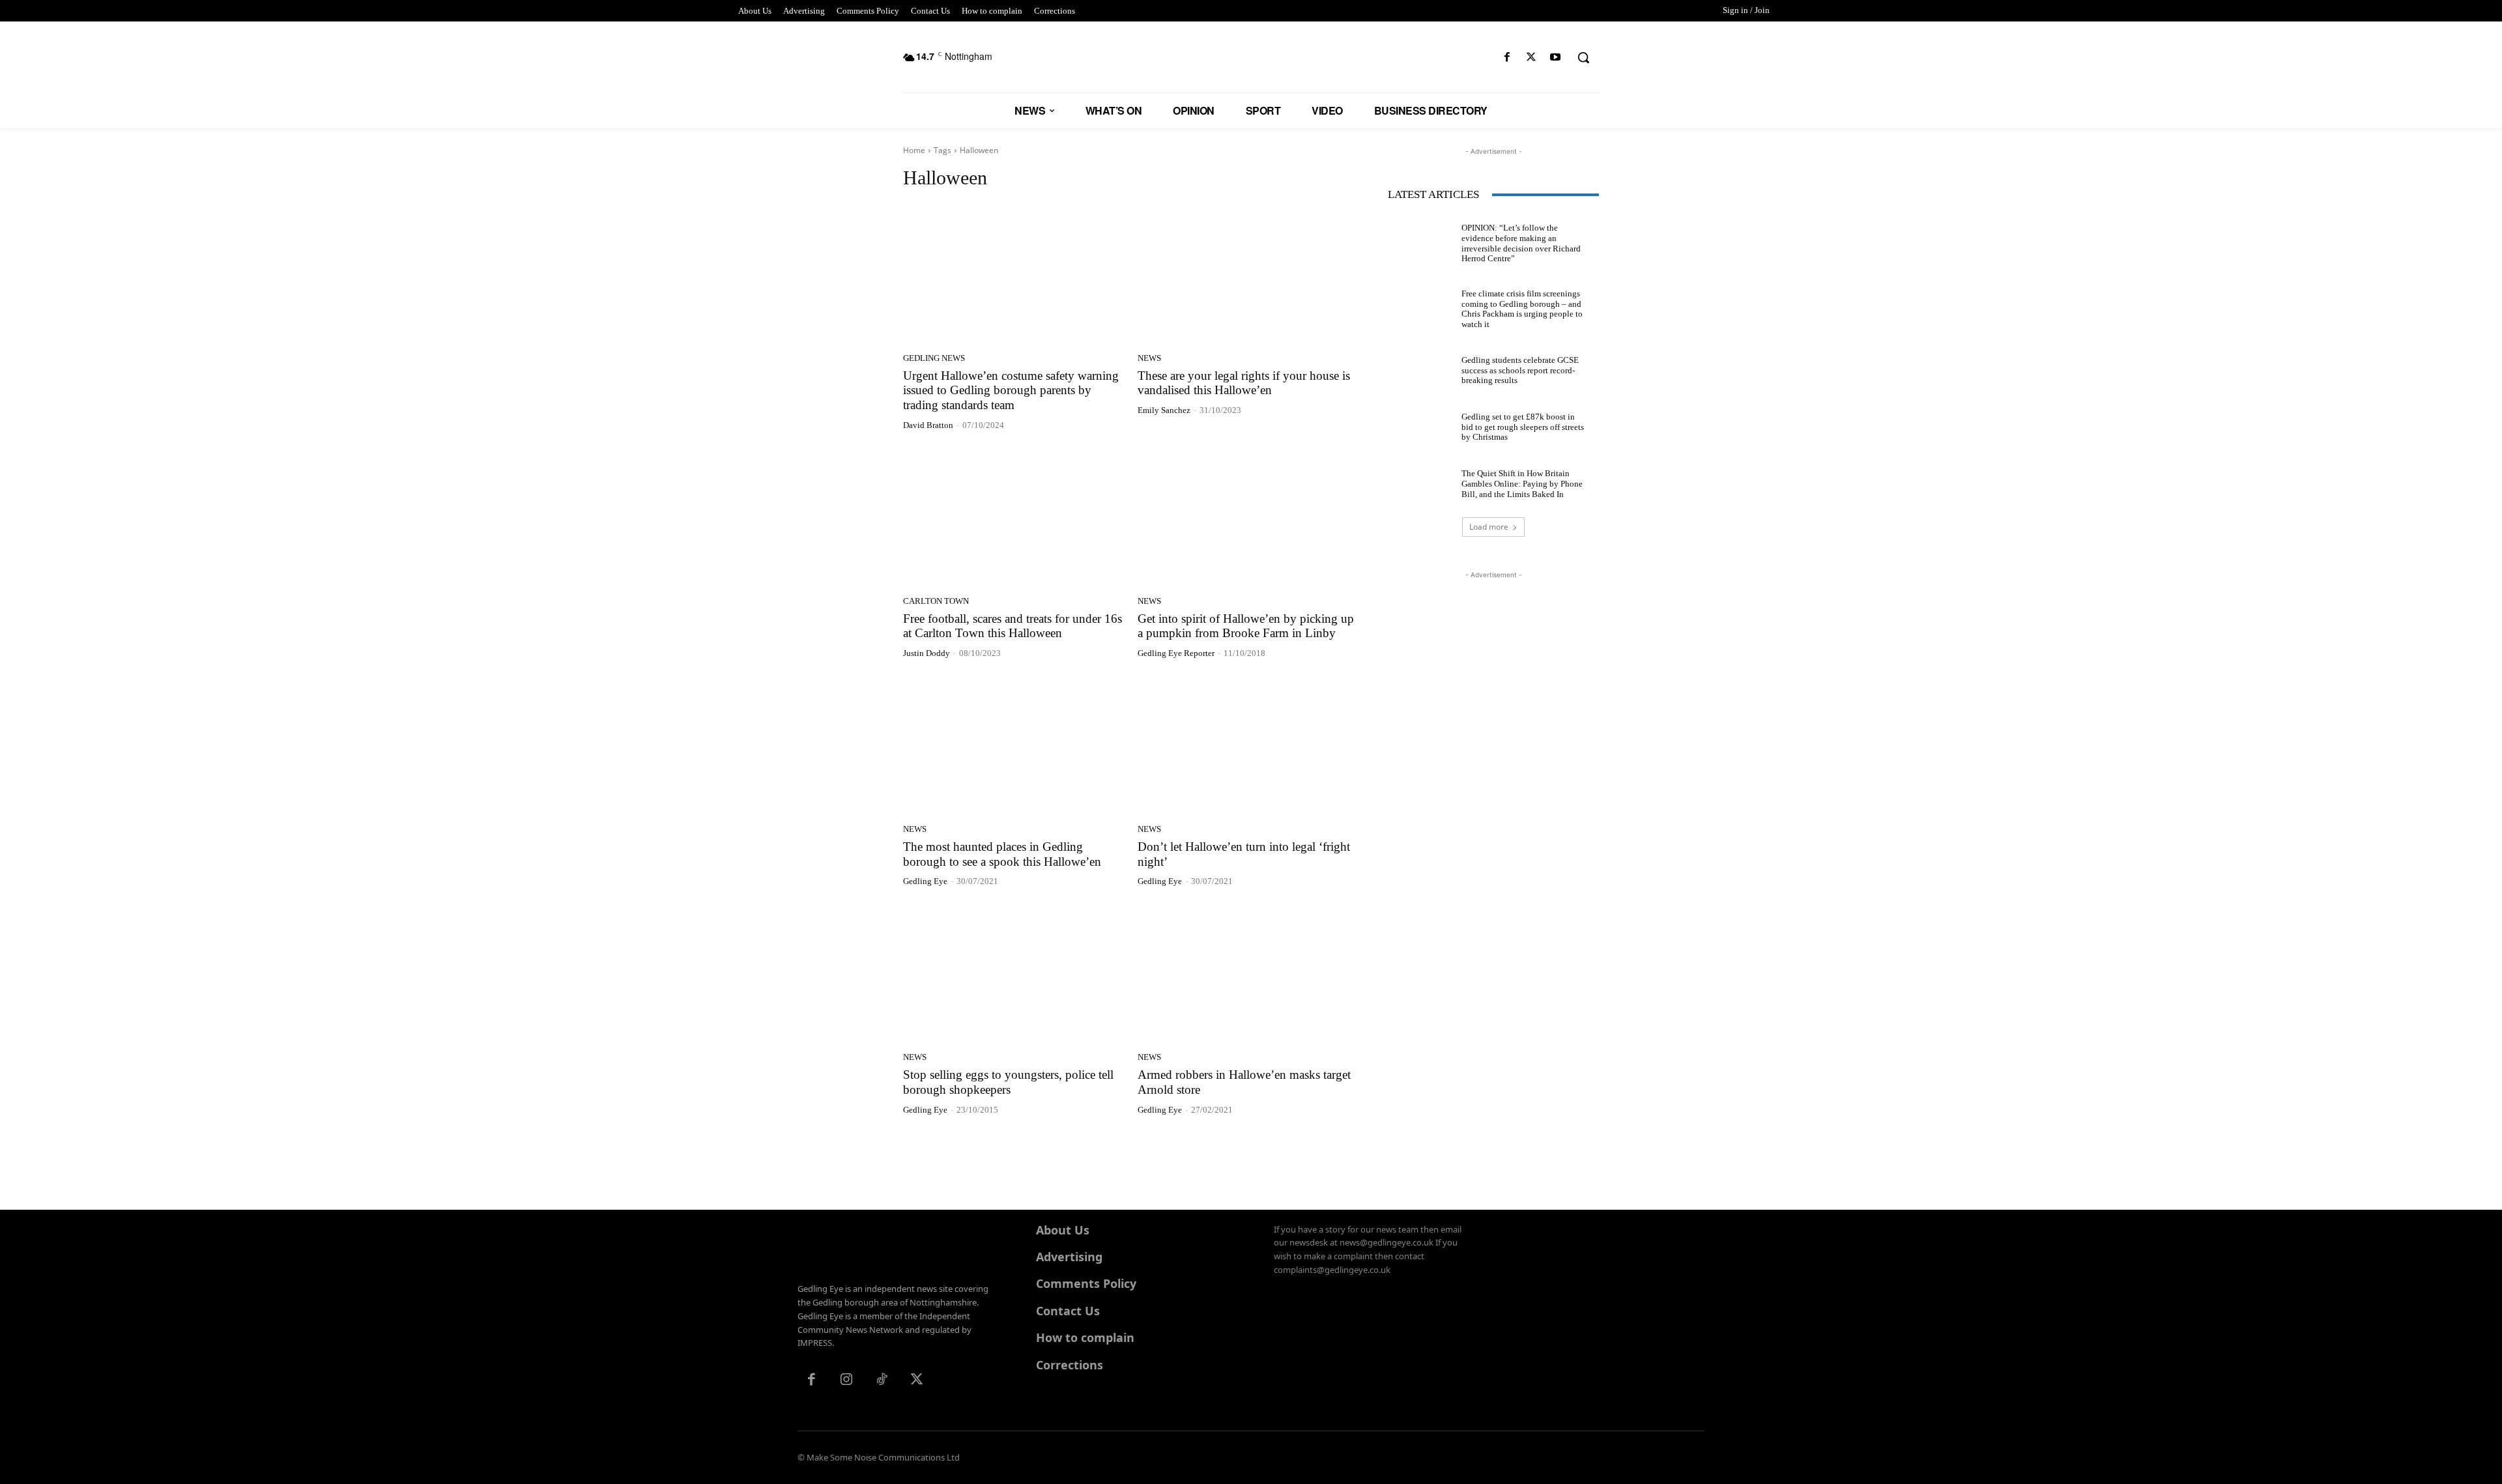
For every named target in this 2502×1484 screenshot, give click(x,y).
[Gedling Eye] (1251, 64)
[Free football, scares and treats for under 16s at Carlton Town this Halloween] (1013, 518)
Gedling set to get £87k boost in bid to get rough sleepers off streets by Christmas (1523, 427)
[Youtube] (1556, 58)
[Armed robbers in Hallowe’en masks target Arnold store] (1247, 974)
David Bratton (928, 425)
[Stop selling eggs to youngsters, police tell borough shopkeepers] (1013, 974)
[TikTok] (882, 1380)
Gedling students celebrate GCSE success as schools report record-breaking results (1520, 370)
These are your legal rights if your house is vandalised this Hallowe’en (1244, 383)
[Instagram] (846, 1380)
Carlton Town (936, 601)
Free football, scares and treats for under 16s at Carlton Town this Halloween (1013, 626)
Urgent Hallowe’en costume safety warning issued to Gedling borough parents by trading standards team (1011, 391)
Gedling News (934, 358)
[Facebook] (1507, 58)
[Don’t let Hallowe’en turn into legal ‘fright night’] (1247, 746)
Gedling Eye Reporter (1176, 653)
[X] (1531, 58)
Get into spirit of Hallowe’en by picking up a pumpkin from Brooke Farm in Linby (1246, 626)
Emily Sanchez (1164, 410)
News (1149, 358)
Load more (1489, 527)
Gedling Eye (925, 881)
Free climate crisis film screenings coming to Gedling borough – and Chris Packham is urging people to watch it (1522, 309)
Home (914, 150)
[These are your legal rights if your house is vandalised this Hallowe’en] (1247, 275)
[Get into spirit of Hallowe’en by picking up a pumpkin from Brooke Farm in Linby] (1247, 518)
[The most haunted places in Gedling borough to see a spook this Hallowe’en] (1013, 746)
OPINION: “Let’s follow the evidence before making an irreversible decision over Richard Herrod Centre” (1521, 243)
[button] (1583, 57)
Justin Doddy (927, 653)
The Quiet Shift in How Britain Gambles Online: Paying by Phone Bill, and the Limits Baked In (1522, 483)
